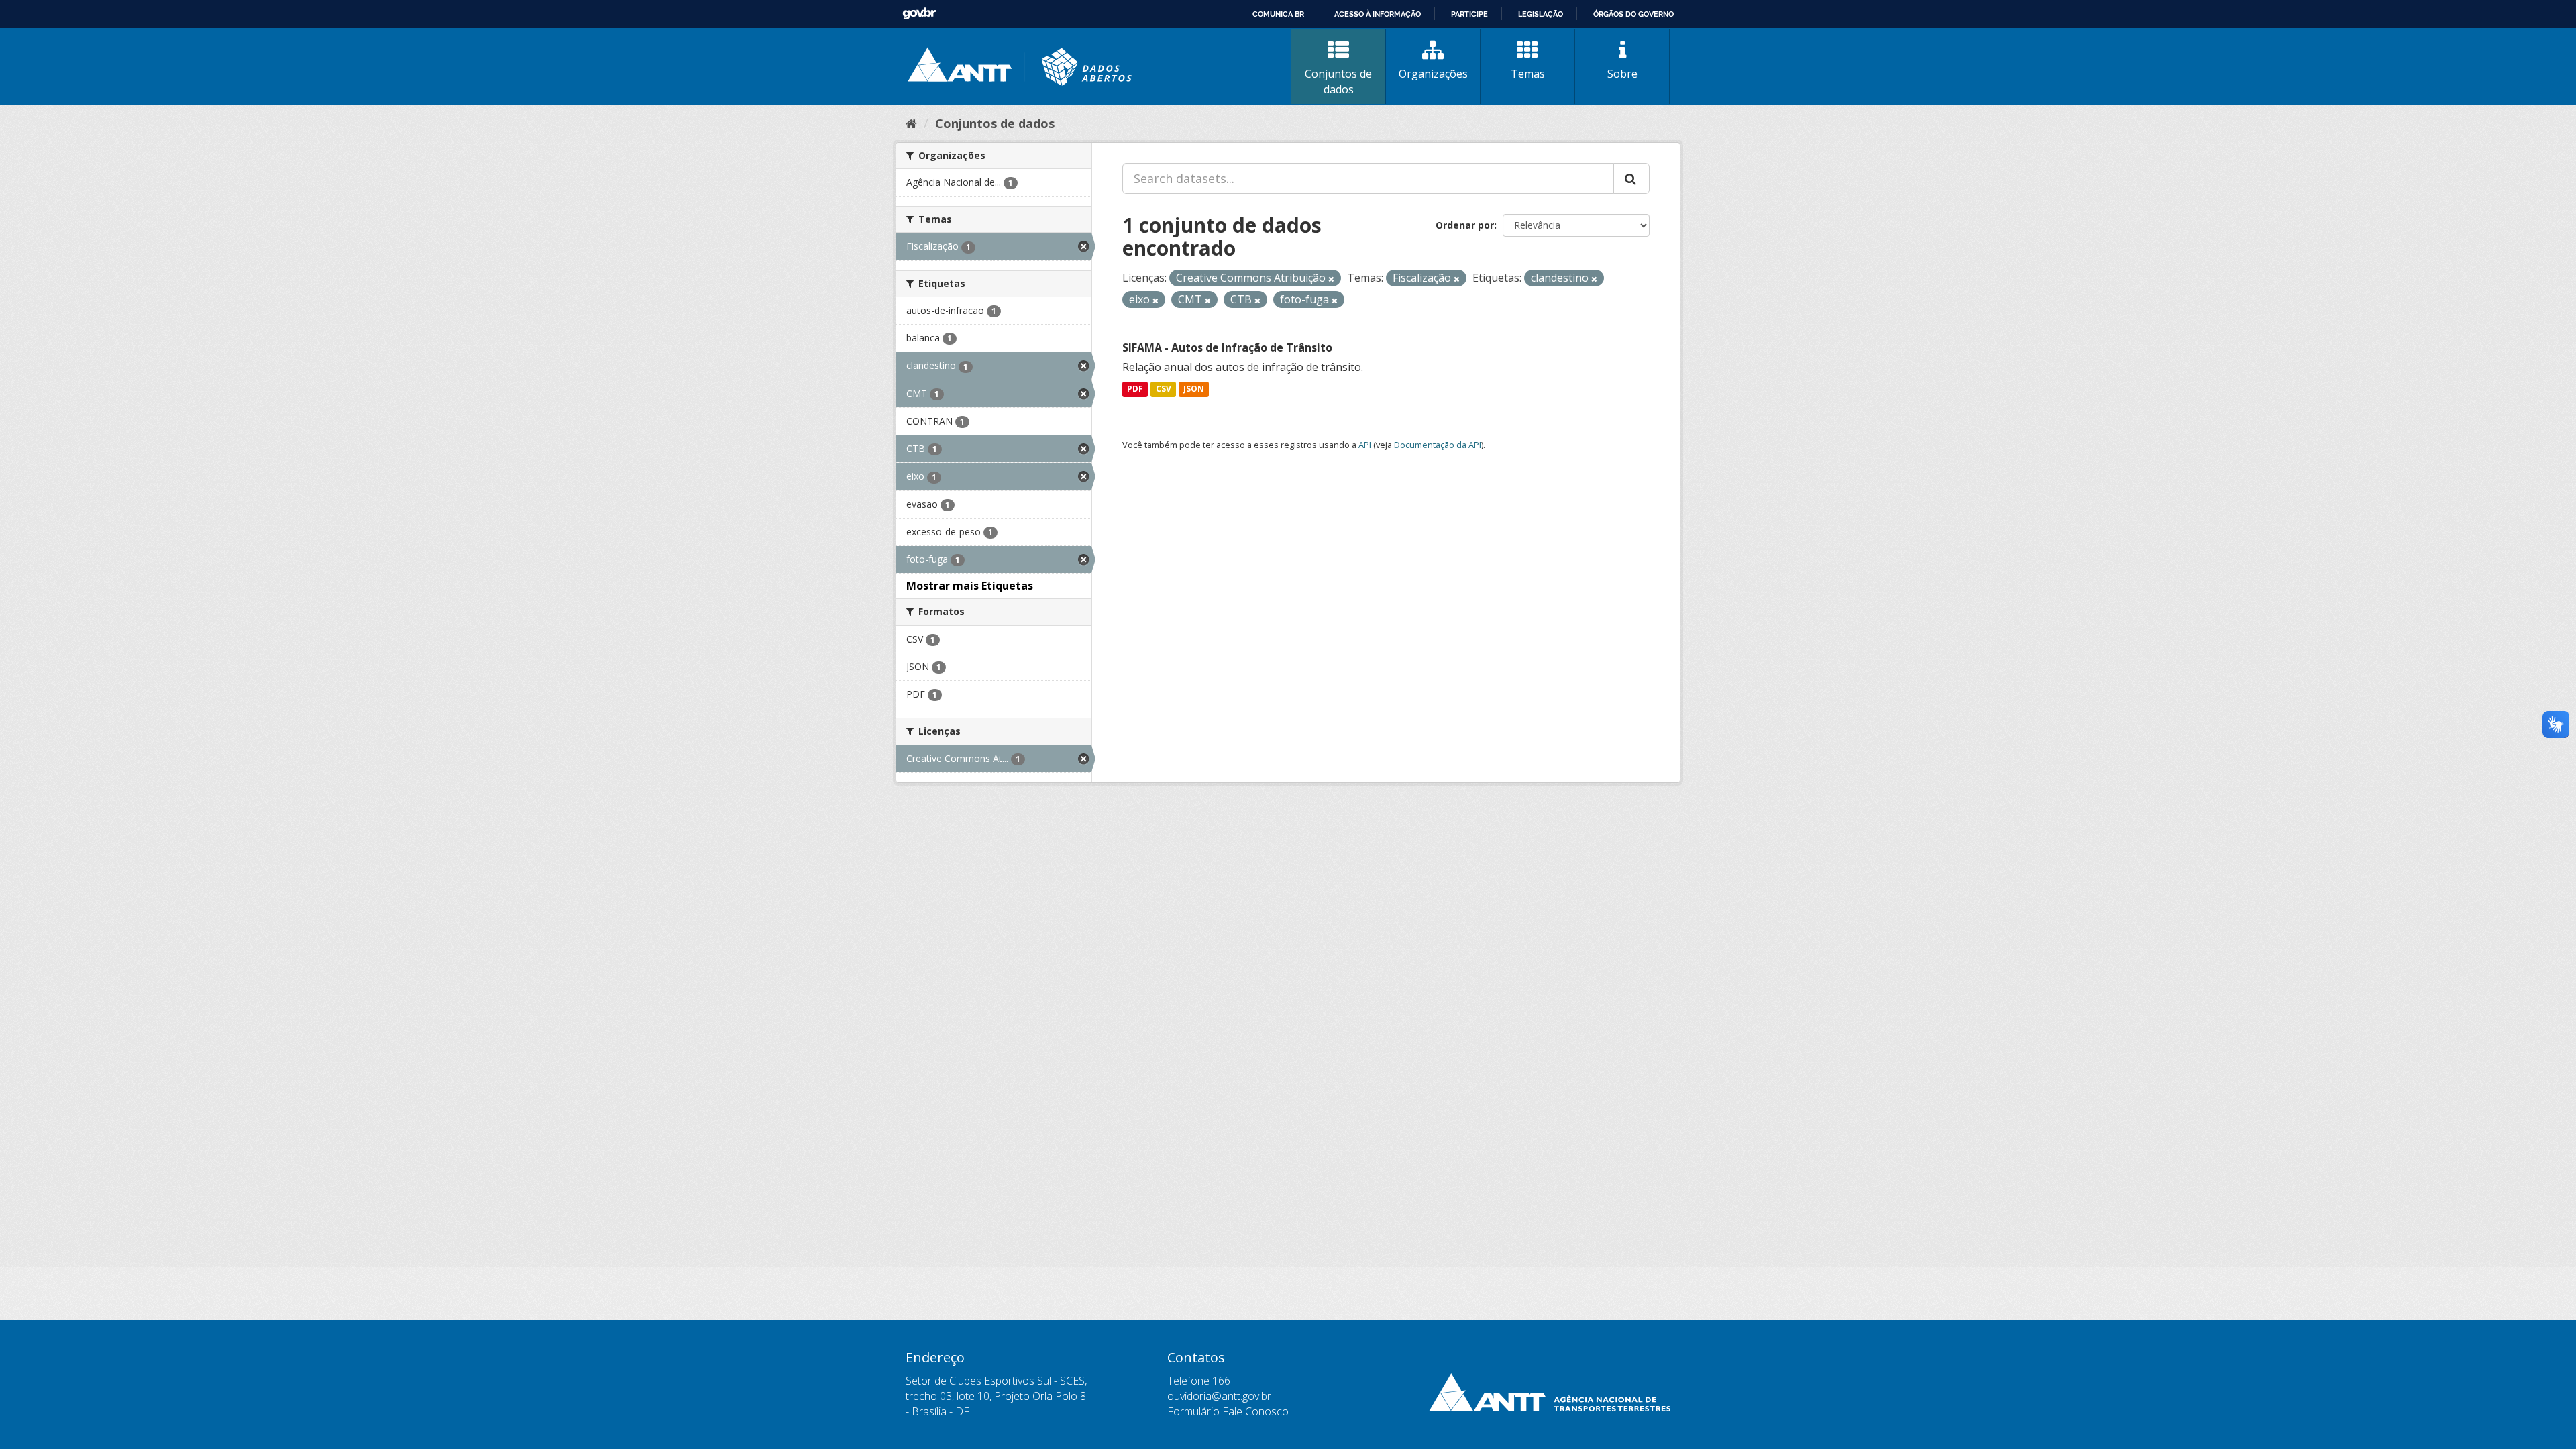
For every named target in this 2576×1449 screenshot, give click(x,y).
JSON (1194, 389)
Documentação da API (1438, 445)
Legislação (1541, 14)
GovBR (919, 14)
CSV (1164, 389)
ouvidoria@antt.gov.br (1219, 1396)
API (1365, 445)
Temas (1528, 74)
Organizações (1433, 74)
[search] (1631, 178)
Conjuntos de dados (1338, 82)
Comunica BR (1278, 14)
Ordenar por (1465, 225)
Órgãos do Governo (1633, 14)
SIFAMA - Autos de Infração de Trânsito (1227, 347)
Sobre (1622, 74)
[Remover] (1331, 279)
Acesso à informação (1378, 14)
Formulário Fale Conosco (1228, 1411)
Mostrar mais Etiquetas (970, 586)
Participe (1469, 14)
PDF (1135, 389)
